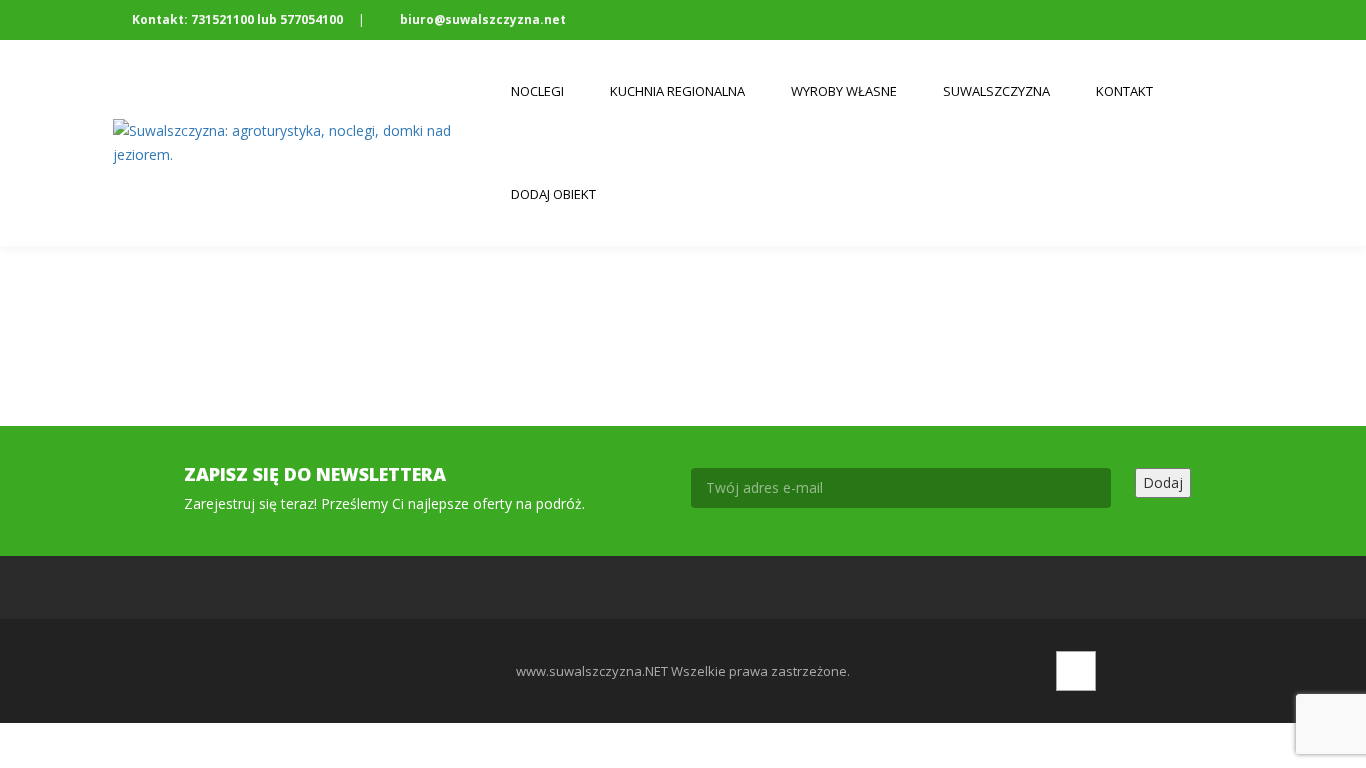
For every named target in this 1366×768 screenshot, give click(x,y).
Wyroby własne (844, 91)
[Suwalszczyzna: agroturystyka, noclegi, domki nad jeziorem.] (300, 143)
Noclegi (537, 91)
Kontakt (1124, 91)
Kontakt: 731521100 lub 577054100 (237, 19)
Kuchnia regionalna (677, 91)
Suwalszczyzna (996, 91)
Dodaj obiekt (553, 194)
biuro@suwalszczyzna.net (481, 19)
